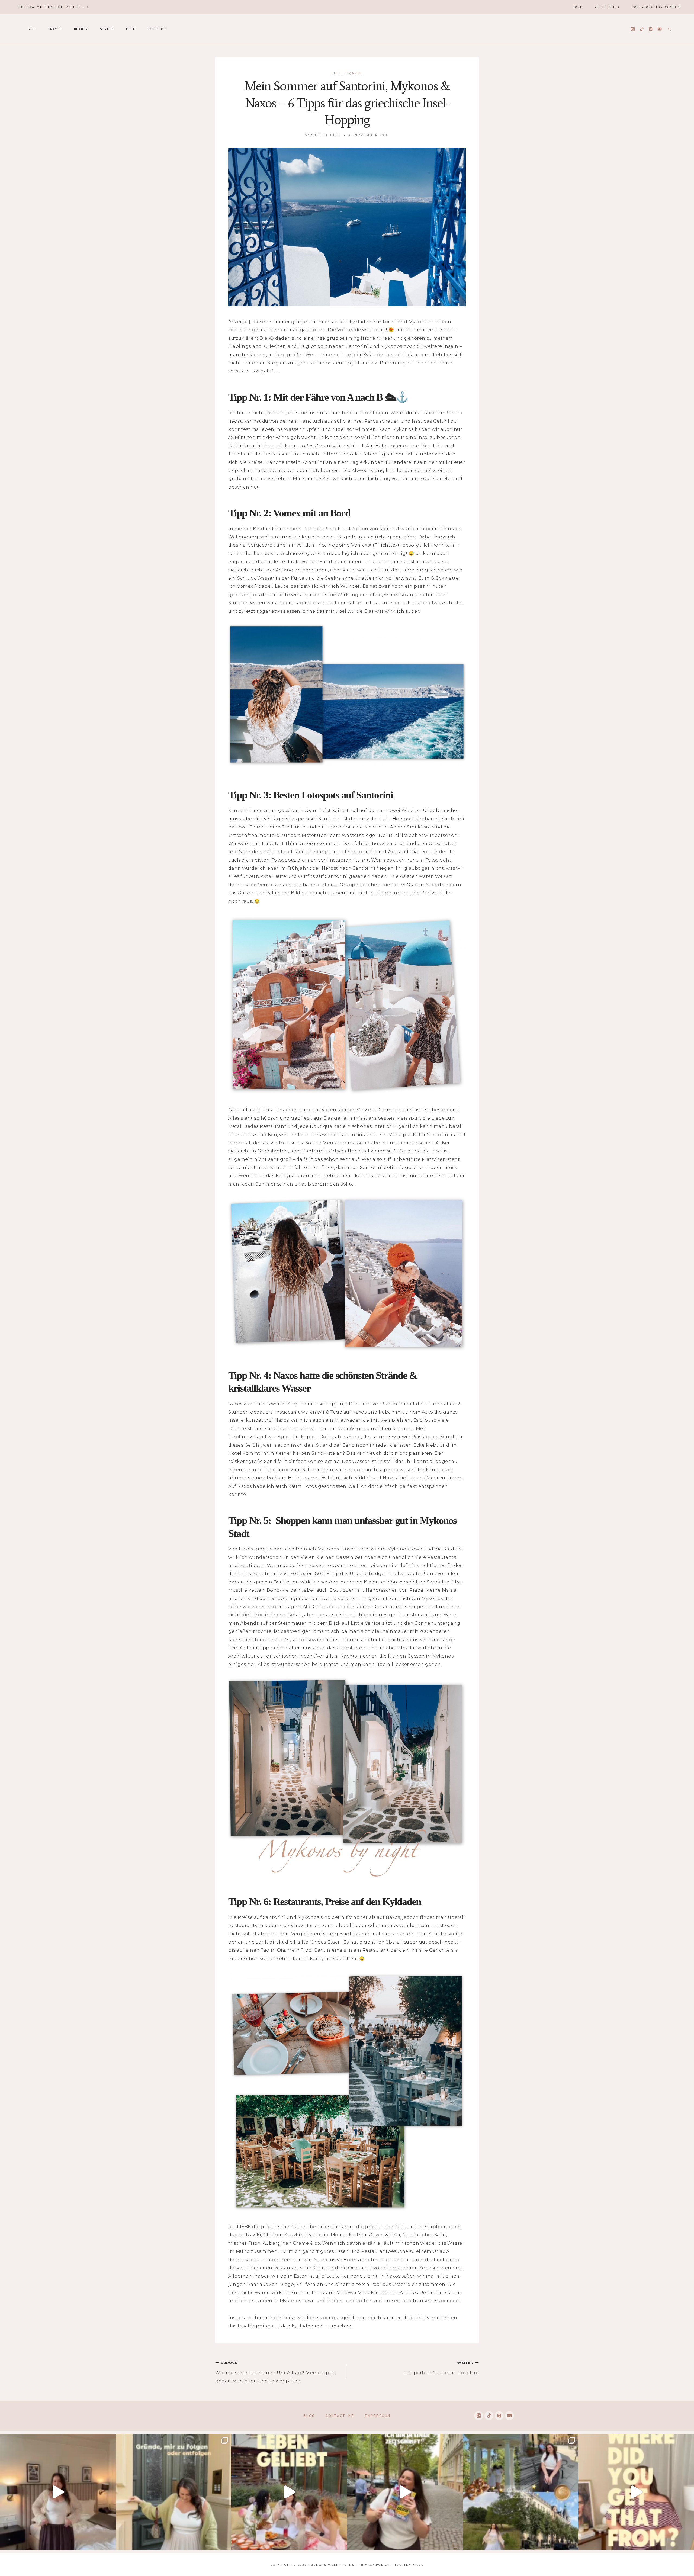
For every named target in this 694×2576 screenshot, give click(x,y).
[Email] (660, 29)
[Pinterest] (651, 29)
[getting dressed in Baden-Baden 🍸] (58, 2492)
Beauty (81, 29)
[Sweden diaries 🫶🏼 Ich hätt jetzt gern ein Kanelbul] (521, 2492)
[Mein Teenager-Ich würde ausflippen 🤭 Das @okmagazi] (405, 2492)
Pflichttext (387, 545)
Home (578, 7)
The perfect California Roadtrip (441, 2368)
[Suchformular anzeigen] (669, 29)
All (33, 29)
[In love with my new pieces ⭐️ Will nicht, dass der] (636, 2492)
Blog (309, 2416)
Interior (157, 29)
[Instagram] (633, 29)
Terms (348, 2565)
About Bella (607, 7)
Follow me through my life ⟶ (54, 7)
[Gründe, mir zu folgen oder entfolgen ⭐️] (174, 2492)
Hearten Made (409, 2565)
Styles (107, 29)
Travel (55, 29)
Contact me (340, 2416)
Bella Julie (328, 135)
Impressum (378, 2416)
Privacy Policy (374, 2565)
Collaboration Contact (657, 7)
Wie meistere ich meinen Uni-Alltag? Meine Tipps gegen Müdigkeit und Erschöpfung (275, 2372)
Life (131, 29)
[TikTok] (642, 29)
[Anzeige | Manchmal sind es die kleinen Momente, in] (289, 2492)
